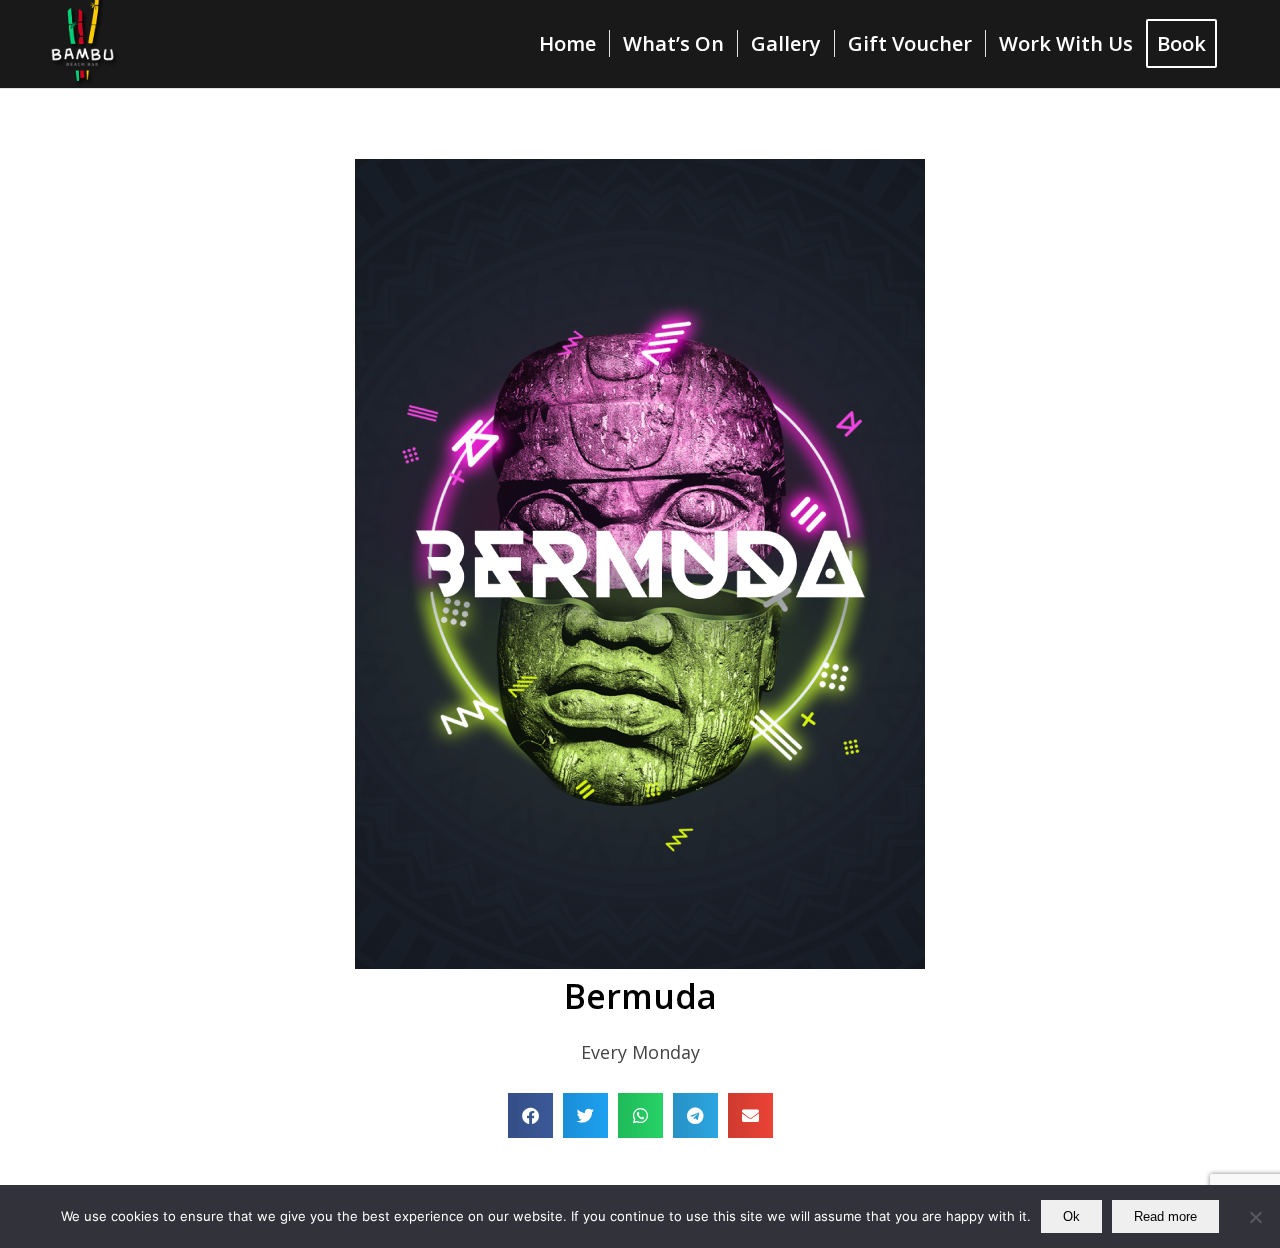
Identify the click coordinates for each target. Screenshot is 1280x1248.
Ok (1071, 1216)
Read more (1165, 1216)
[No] (1255, 1217)
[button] (530, 1115)
